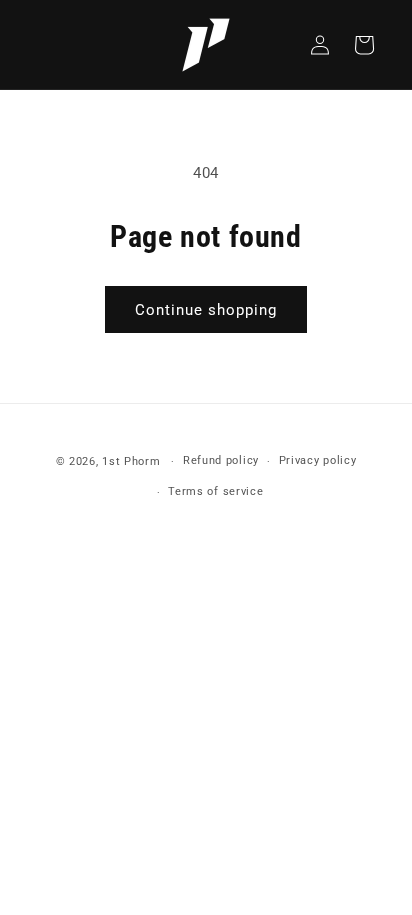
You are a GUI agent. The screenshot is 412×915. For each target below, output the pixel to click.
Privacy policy (318, 460)
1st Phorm (131, 461)
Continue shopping (206, 310)
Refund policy (221, 460)
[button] (364, 45)
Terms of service (215, 491)
